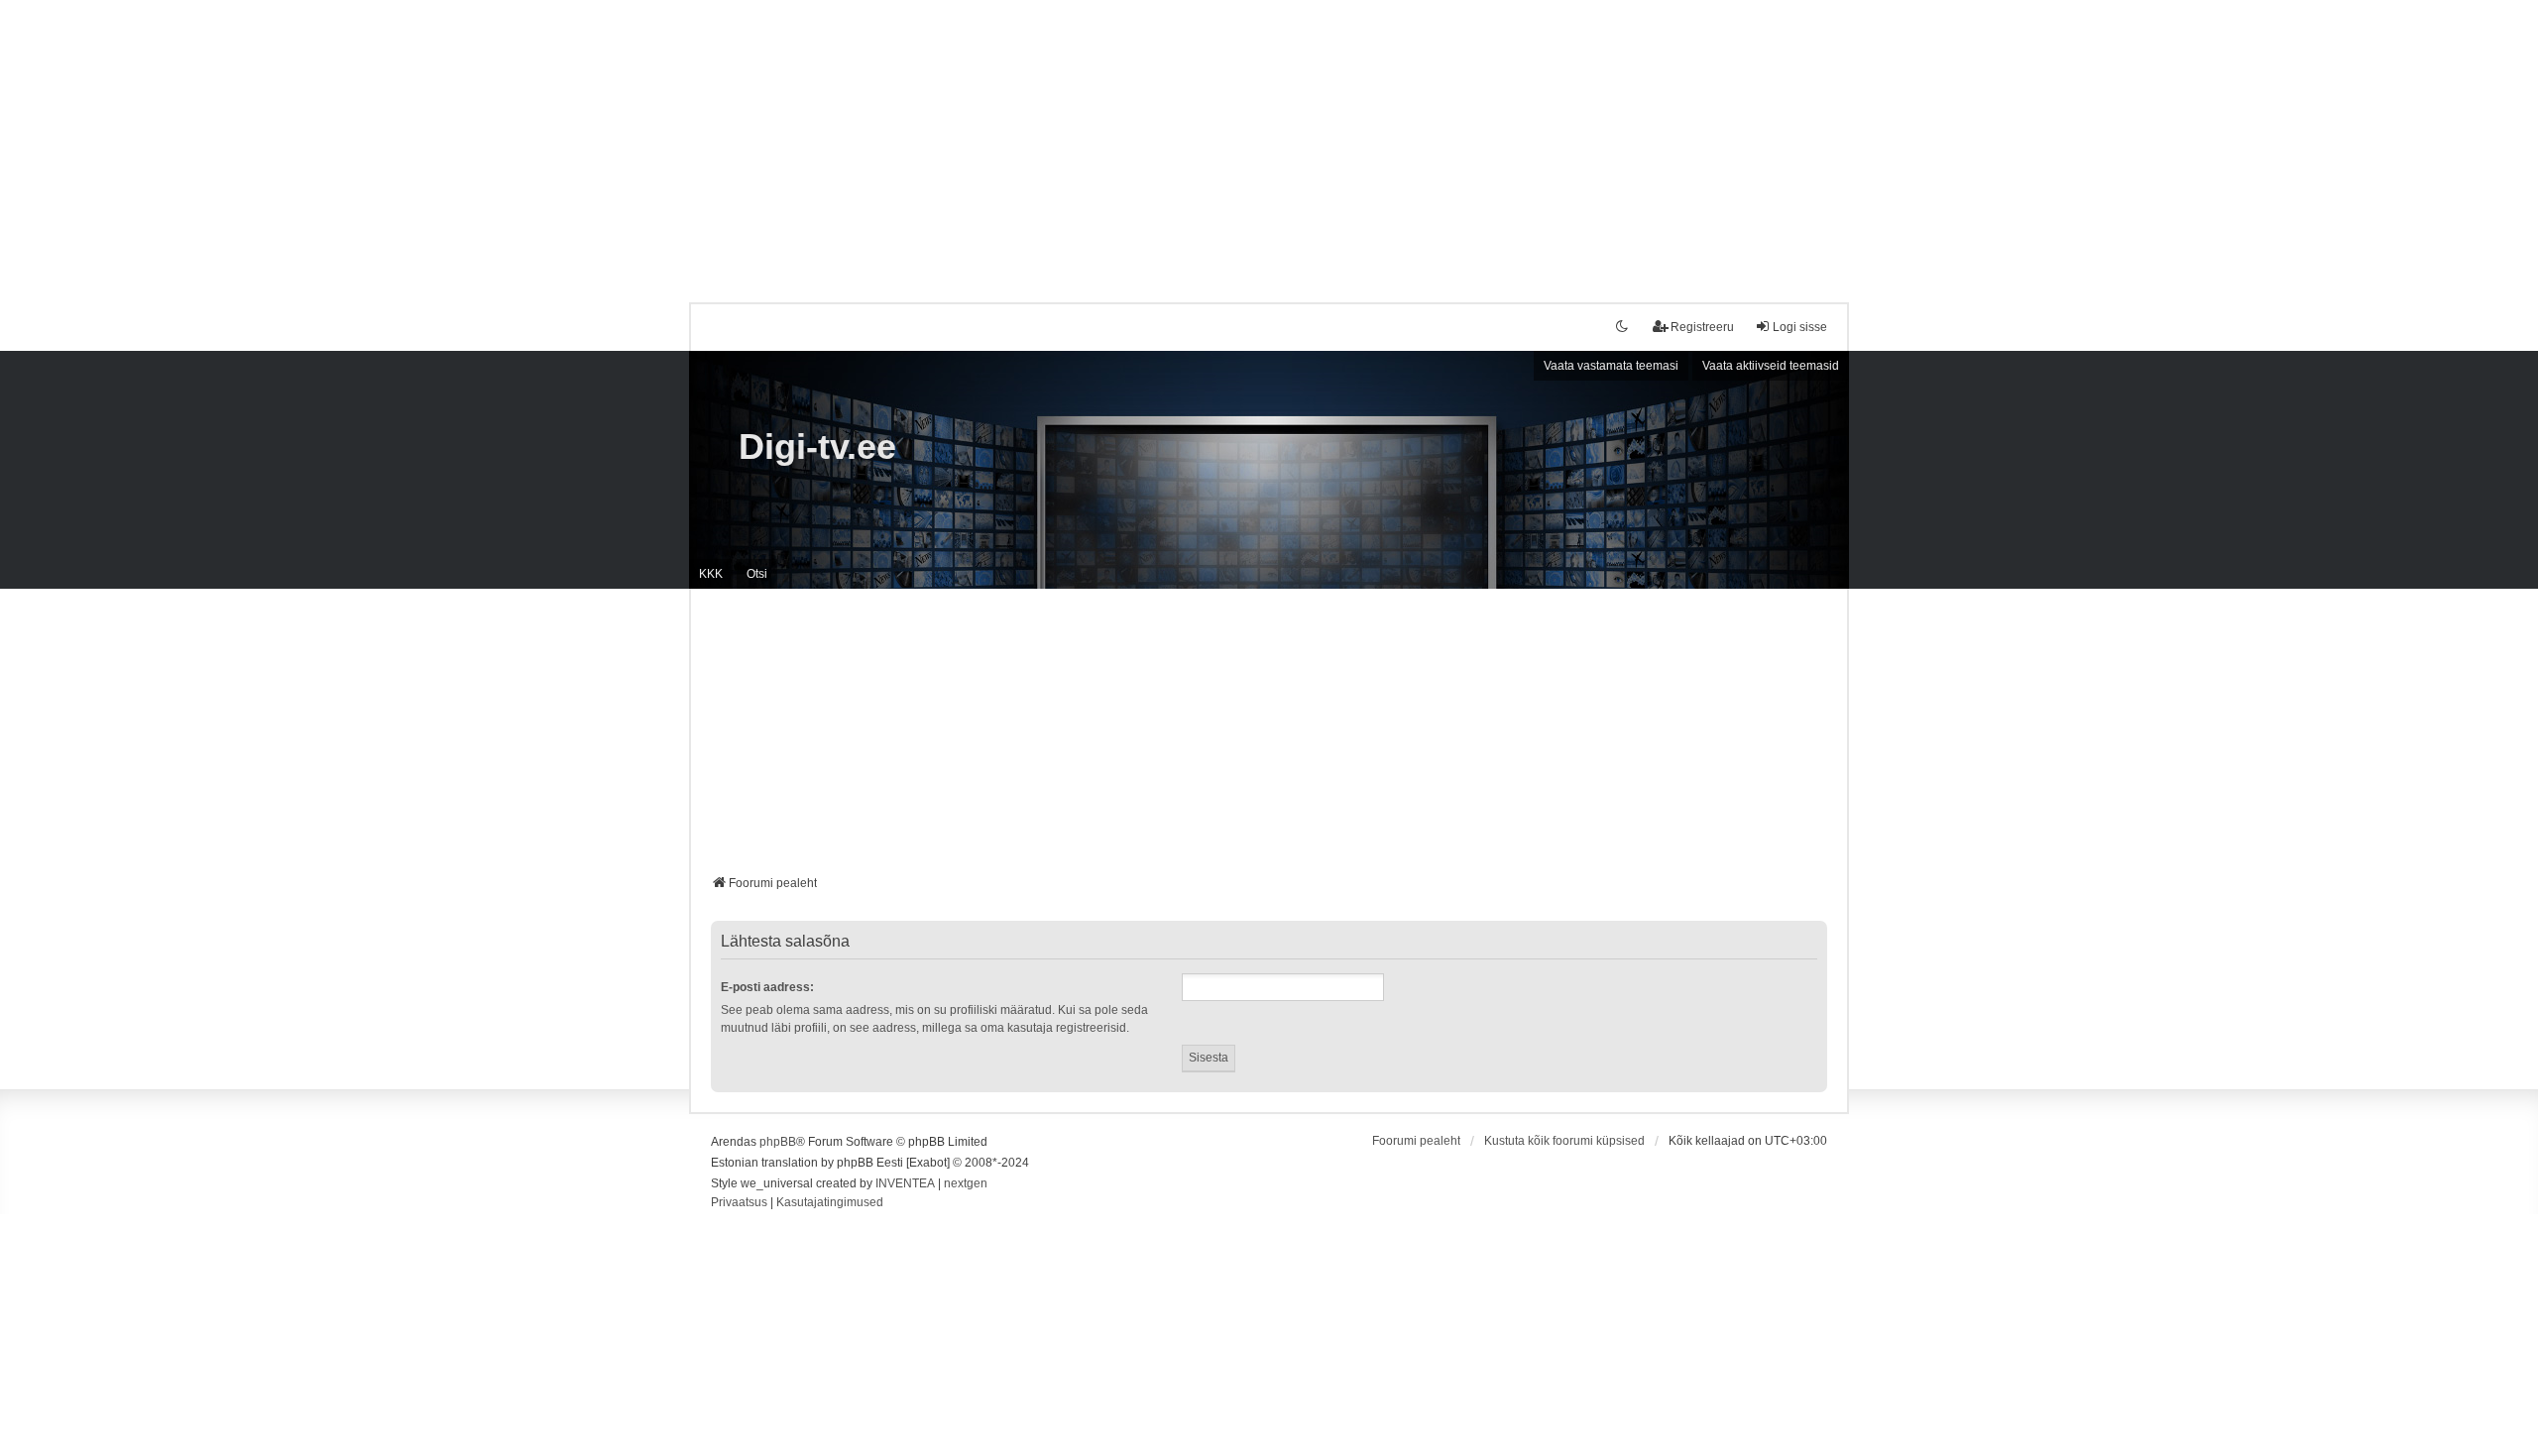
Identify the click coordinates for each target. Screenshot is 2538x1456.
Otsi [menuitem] (757, 574)
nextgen (966, 1183)
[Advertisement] (1269, 139)
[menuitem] (739, 1203)
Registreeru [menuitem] (1702, 327)
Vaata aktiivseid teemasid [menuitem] (1771, 366)
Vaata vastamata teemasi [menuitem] (1611, 366)
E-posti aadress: (767, 987)
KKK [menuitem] (711, 574)
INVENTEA (905, 1183)
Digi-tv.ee (817, 447)
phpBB (778, 1142)
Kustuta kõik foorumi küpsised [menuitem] (1564, 1141)
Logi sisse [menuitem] (1800, 327)
